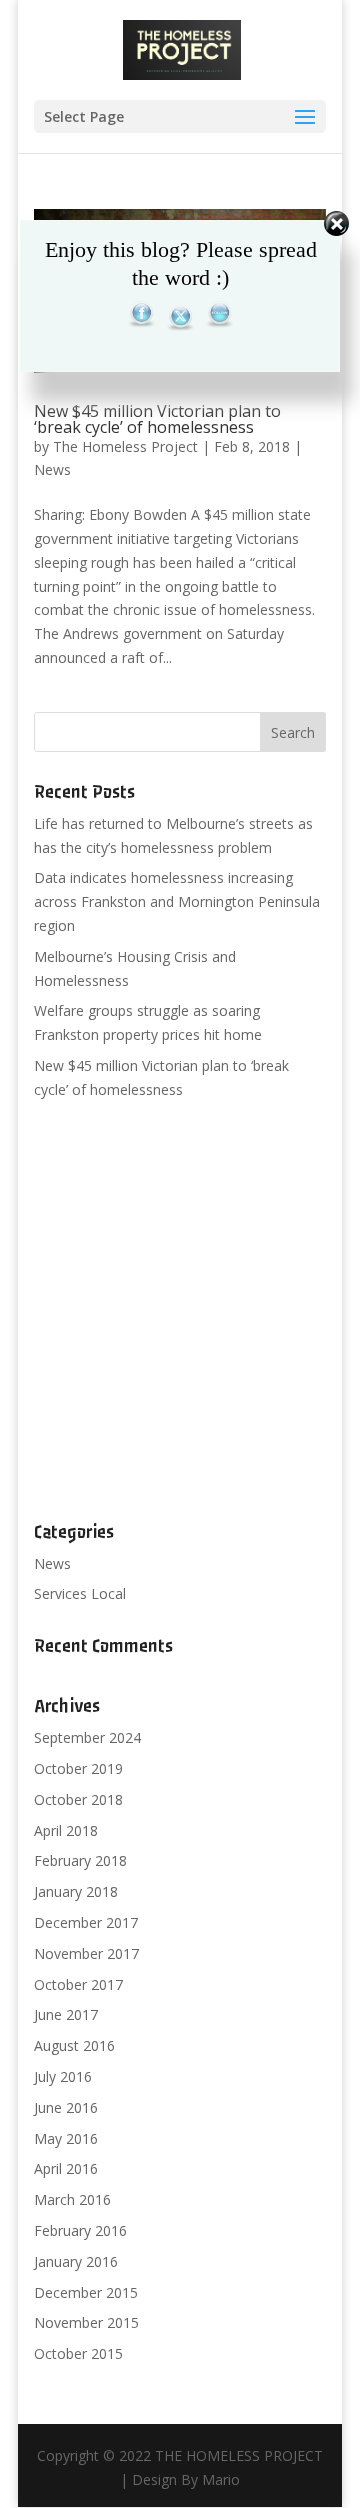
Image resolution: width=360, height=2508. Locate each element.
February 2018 (80, 1860)
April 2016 (66, 2168)
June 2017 (66, 2014)
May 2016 (66, 2138)
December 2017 (86, 1922)
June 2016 (66, 2107)
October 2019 (78, 1768)
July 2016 (63, 2076)
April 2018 (66, 1830)
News (52, 469)
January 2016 (76, 2261)
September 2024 (87, 1737)
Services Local (80, 1593)
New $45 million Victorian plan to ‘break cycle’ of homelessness (157, 419)
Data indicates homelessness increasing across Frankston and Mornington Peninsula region (177, 901)
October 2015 (78, 2353)
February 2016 (80, 2230)
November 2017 (86, 1953)
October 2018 (78, 1799)
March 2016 (72, 2199)
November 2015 (86, 2322)
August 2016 (74, 2045)
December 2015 (86, 2292)
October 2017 (78, 1984)
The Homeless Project (125, 446)
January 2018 (76, 1891)
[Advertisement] (180, 1312)
